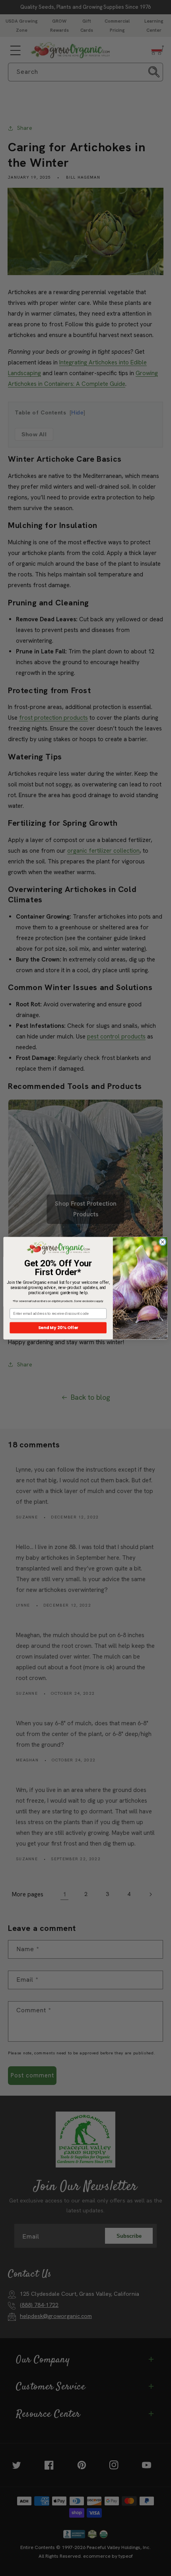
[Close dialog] (162, 1242)
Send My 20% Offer (58, 1327)
